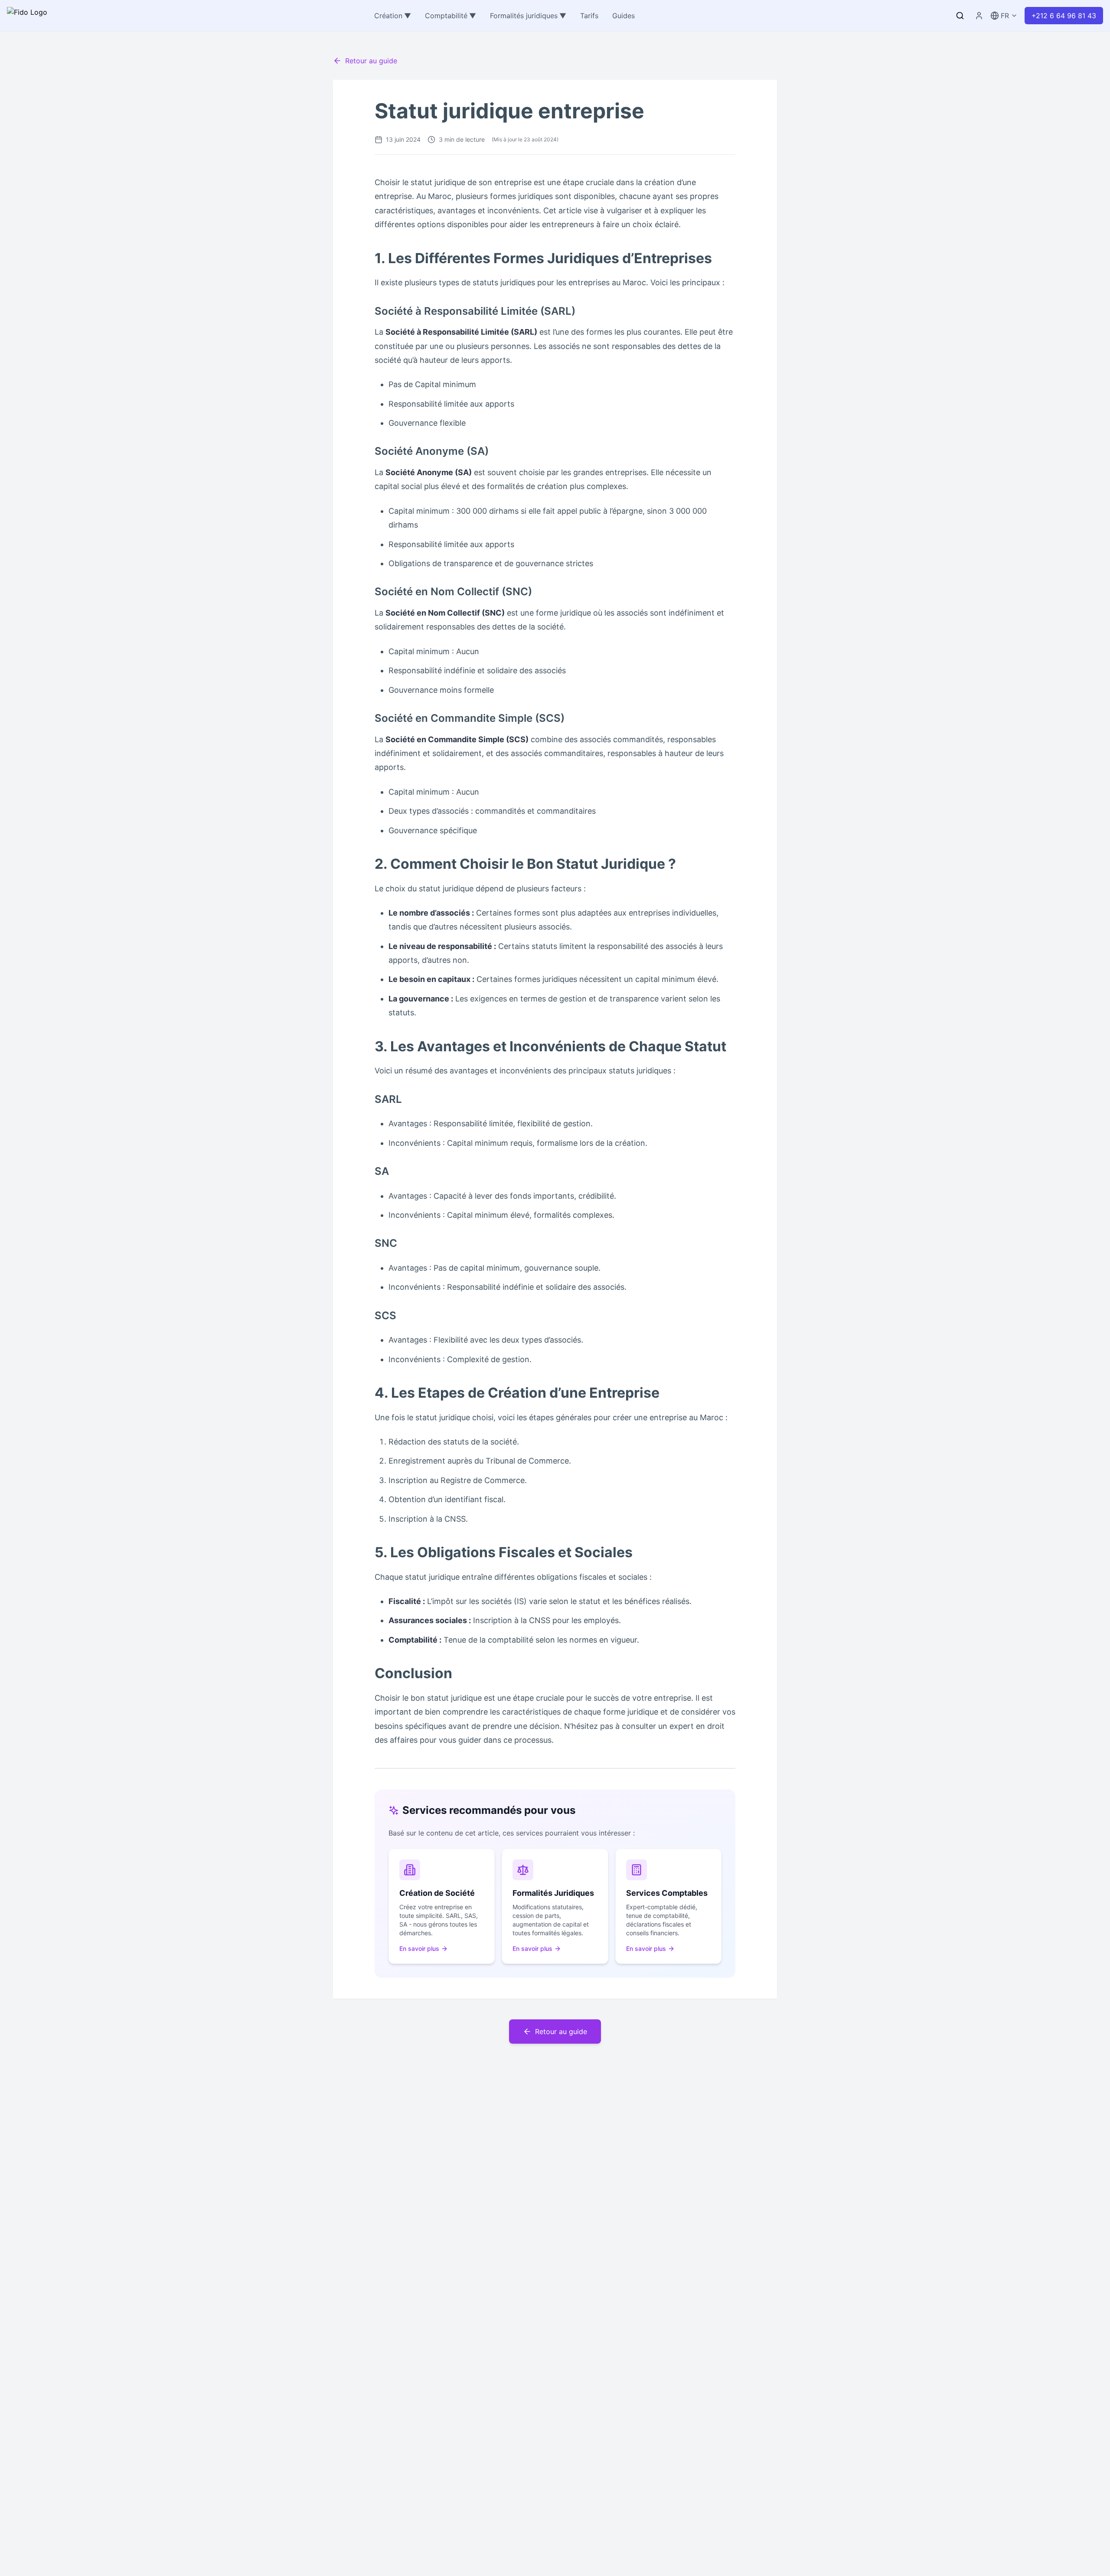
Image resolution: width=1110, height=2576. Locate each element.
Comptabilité (451, 16)
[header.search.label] (960, 16)
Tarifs (589, 16)
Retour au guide (371, 61)
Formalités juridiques (528, 16)
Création (393, 16)
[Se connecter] (979, 16)
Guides (624, 16)
